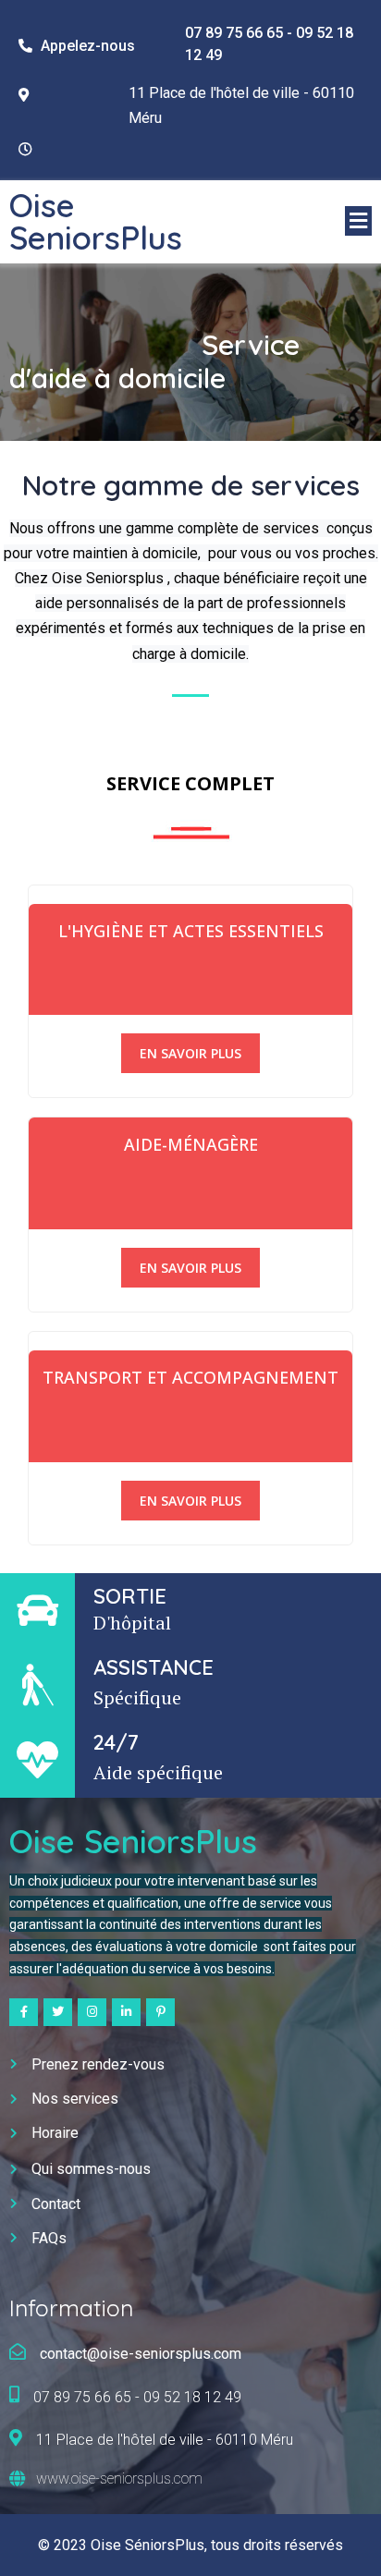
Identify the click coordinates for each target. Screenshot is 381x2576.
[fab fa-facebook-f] (24, 2012)
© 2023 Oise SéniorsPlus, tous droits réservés (190, 2545)
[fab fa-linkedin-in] (126, 2012)
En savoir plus (190, 1053)
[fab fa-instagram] (92, 2012)
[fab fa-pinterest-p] (160, 2012)
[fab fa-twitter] (58, 2012)
